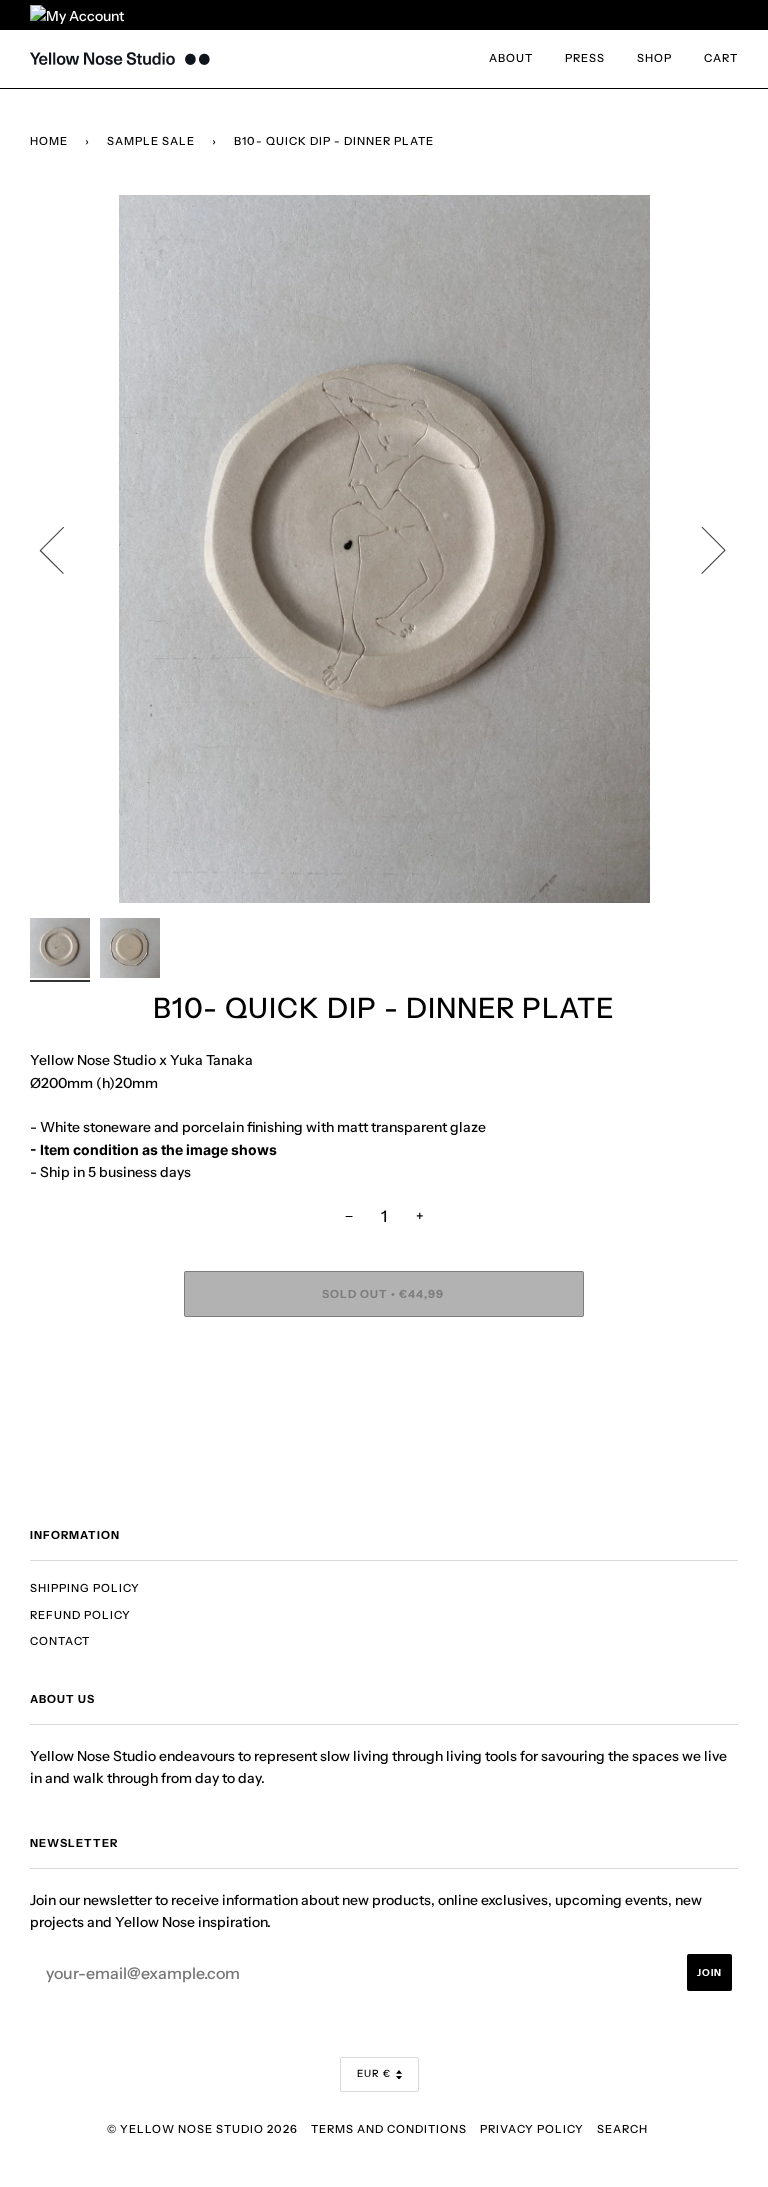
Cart (721, 58)
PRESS (585, 58)
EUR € (374, 2073)
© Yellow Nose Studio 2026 (202, 2129)
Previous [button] (64, 549)
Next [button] (701, 549)
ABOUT (511, 58)
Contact (60, 1641)
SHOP (654, 58)
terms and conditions (389, 2129)
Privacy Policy (532, 2129)
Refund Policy (80, 1615)
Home (49, 141)
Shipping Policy (85, 1588)
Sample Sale (151, 141)
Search (622, 2129)
